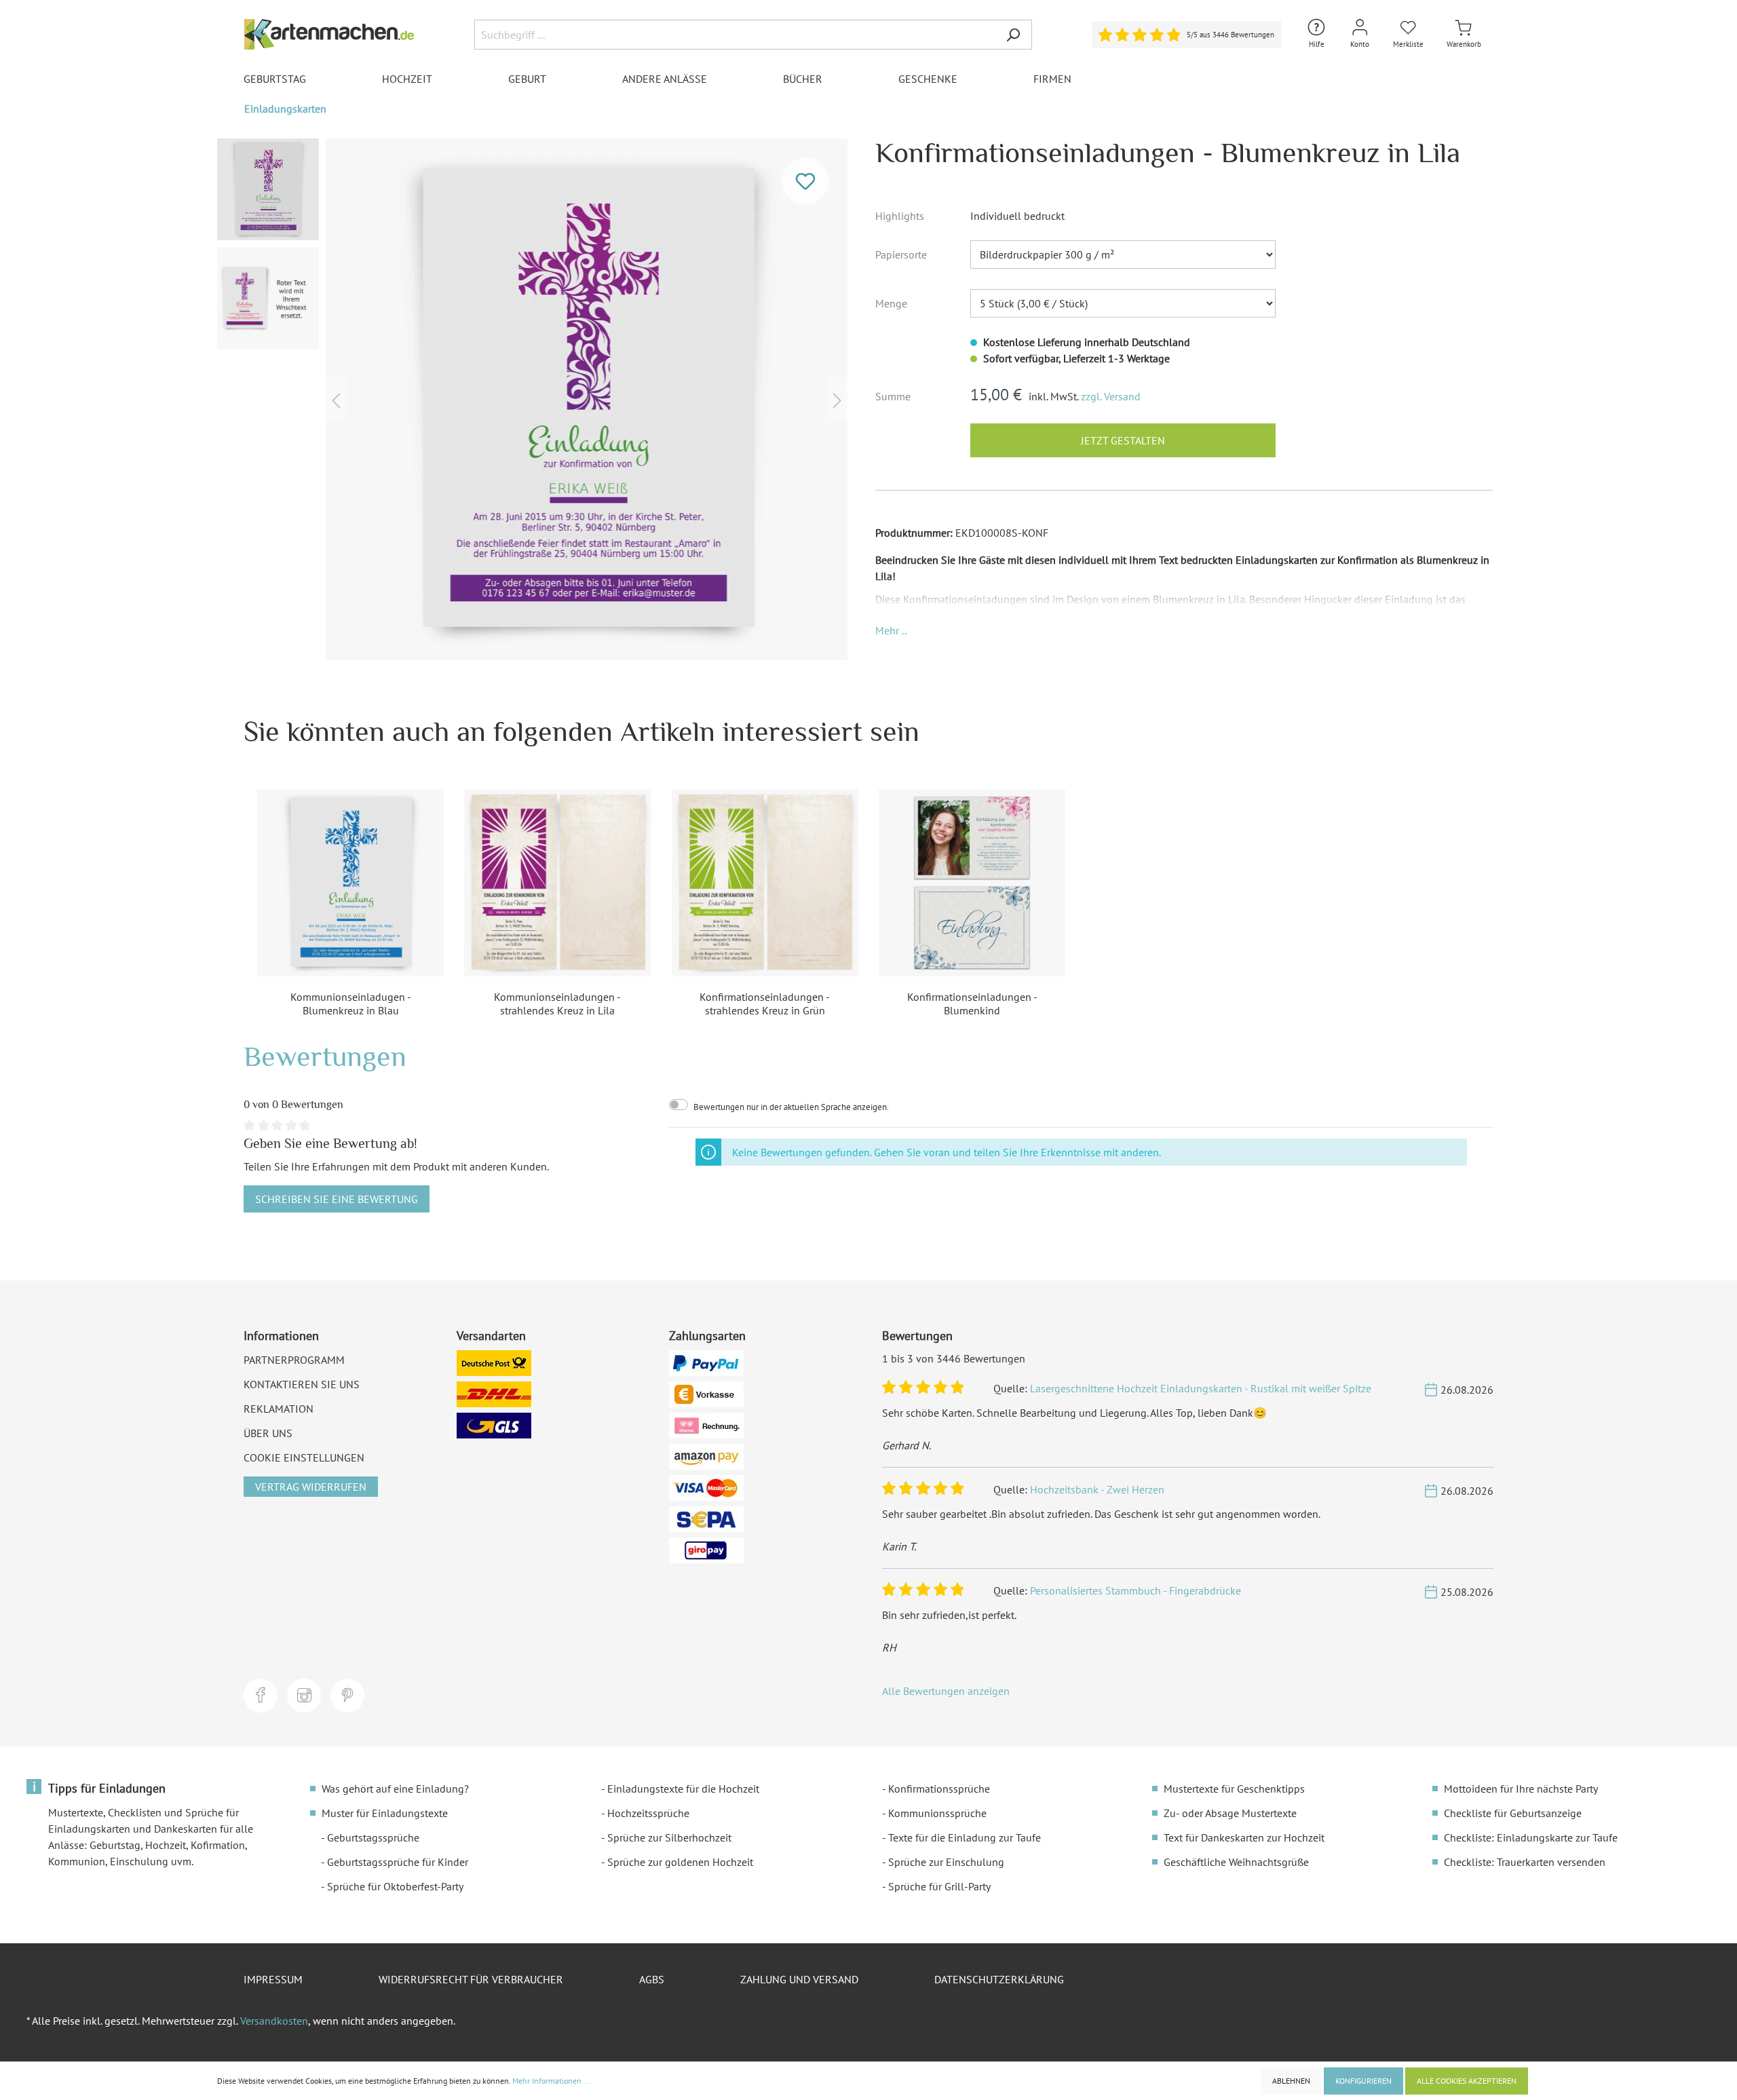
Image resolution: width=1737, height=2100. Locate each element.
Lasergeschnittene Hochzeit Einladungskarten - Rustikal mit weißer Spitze (1201, 1388)
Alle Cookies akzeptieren (1467, 2081)
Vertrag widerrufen (311, 1487)
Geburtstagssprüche (373, 1837)
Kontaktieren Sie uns (302, 1384)
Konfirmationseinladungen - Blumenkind (972, 1004)
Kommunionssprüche (937, 1813)
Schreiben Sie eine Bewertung (337, 1199)
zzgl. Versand (1111, 396)
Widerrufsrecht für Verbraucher (471, 1979)
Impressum (273, 1979)
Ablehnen (1291, 2081)
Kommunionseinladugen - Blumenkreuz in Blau (351, 1004)
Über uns (268, 1433)
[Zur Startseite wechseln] (329, 34)
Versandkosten (274, 2021)
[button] (891, 630)
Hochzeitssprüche (648, 1813)
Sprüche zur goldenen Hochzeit (680, 1862)
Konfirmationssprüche (939, 1789)
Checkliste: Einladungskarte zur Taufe (1531, 1837)
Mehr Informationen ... (552, 2081)
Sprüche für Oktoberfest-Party (395, 1886)
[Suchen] (1013, 35)
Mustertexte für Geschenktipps (1234, 1789)
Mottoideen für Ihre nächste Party (1521, 1789)
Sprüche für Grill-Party (939, 1886)
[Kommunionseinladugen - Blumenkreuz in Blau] (350, 882)
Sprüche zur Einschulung (946, 1862)
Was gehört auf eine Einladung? (395, 1789)
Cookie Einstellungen (304, 1457)
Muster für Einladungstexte (385, 1813)
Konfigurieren (1363, 2081)
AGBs (652, 1979)
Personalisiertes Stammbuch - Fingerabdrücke (1135, 1590)
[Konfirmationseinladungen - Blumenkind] (972, 882)
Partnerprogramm (294, 1360)
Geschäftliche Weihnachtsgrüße (1236, 1862)
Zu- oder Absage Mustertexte (1230, 1813)
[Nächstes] (837, 399)
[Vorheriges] (336, 399)
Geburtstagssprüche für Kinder (398, 1862)
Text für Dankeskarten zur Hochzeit (1244, 1837)
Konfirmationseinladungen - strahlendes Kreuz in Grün (765, 1004)
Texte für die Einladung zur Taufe (965, 1837)
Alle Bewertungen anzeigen (946, 1691)
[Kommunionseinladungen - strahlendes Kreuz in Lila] (557, 882)
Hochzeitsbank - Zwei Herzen (1097, 1489)
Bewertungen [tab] (325, 1056)
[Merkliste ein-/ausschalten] (805, 181)
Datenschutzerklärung (999, 1979)
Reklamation (279, 1409)
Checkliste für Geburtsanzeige (1513, 1813)
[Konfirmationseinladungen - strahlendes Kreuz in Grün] (765, 882)
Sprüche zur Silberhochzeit (669, 1837)
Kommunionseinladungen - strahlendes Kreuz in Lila (557, 1004)
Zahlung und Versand (799, 1979)
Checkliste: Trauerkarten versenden (1525, 1862)
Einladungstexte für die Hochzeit (683, 1789)
